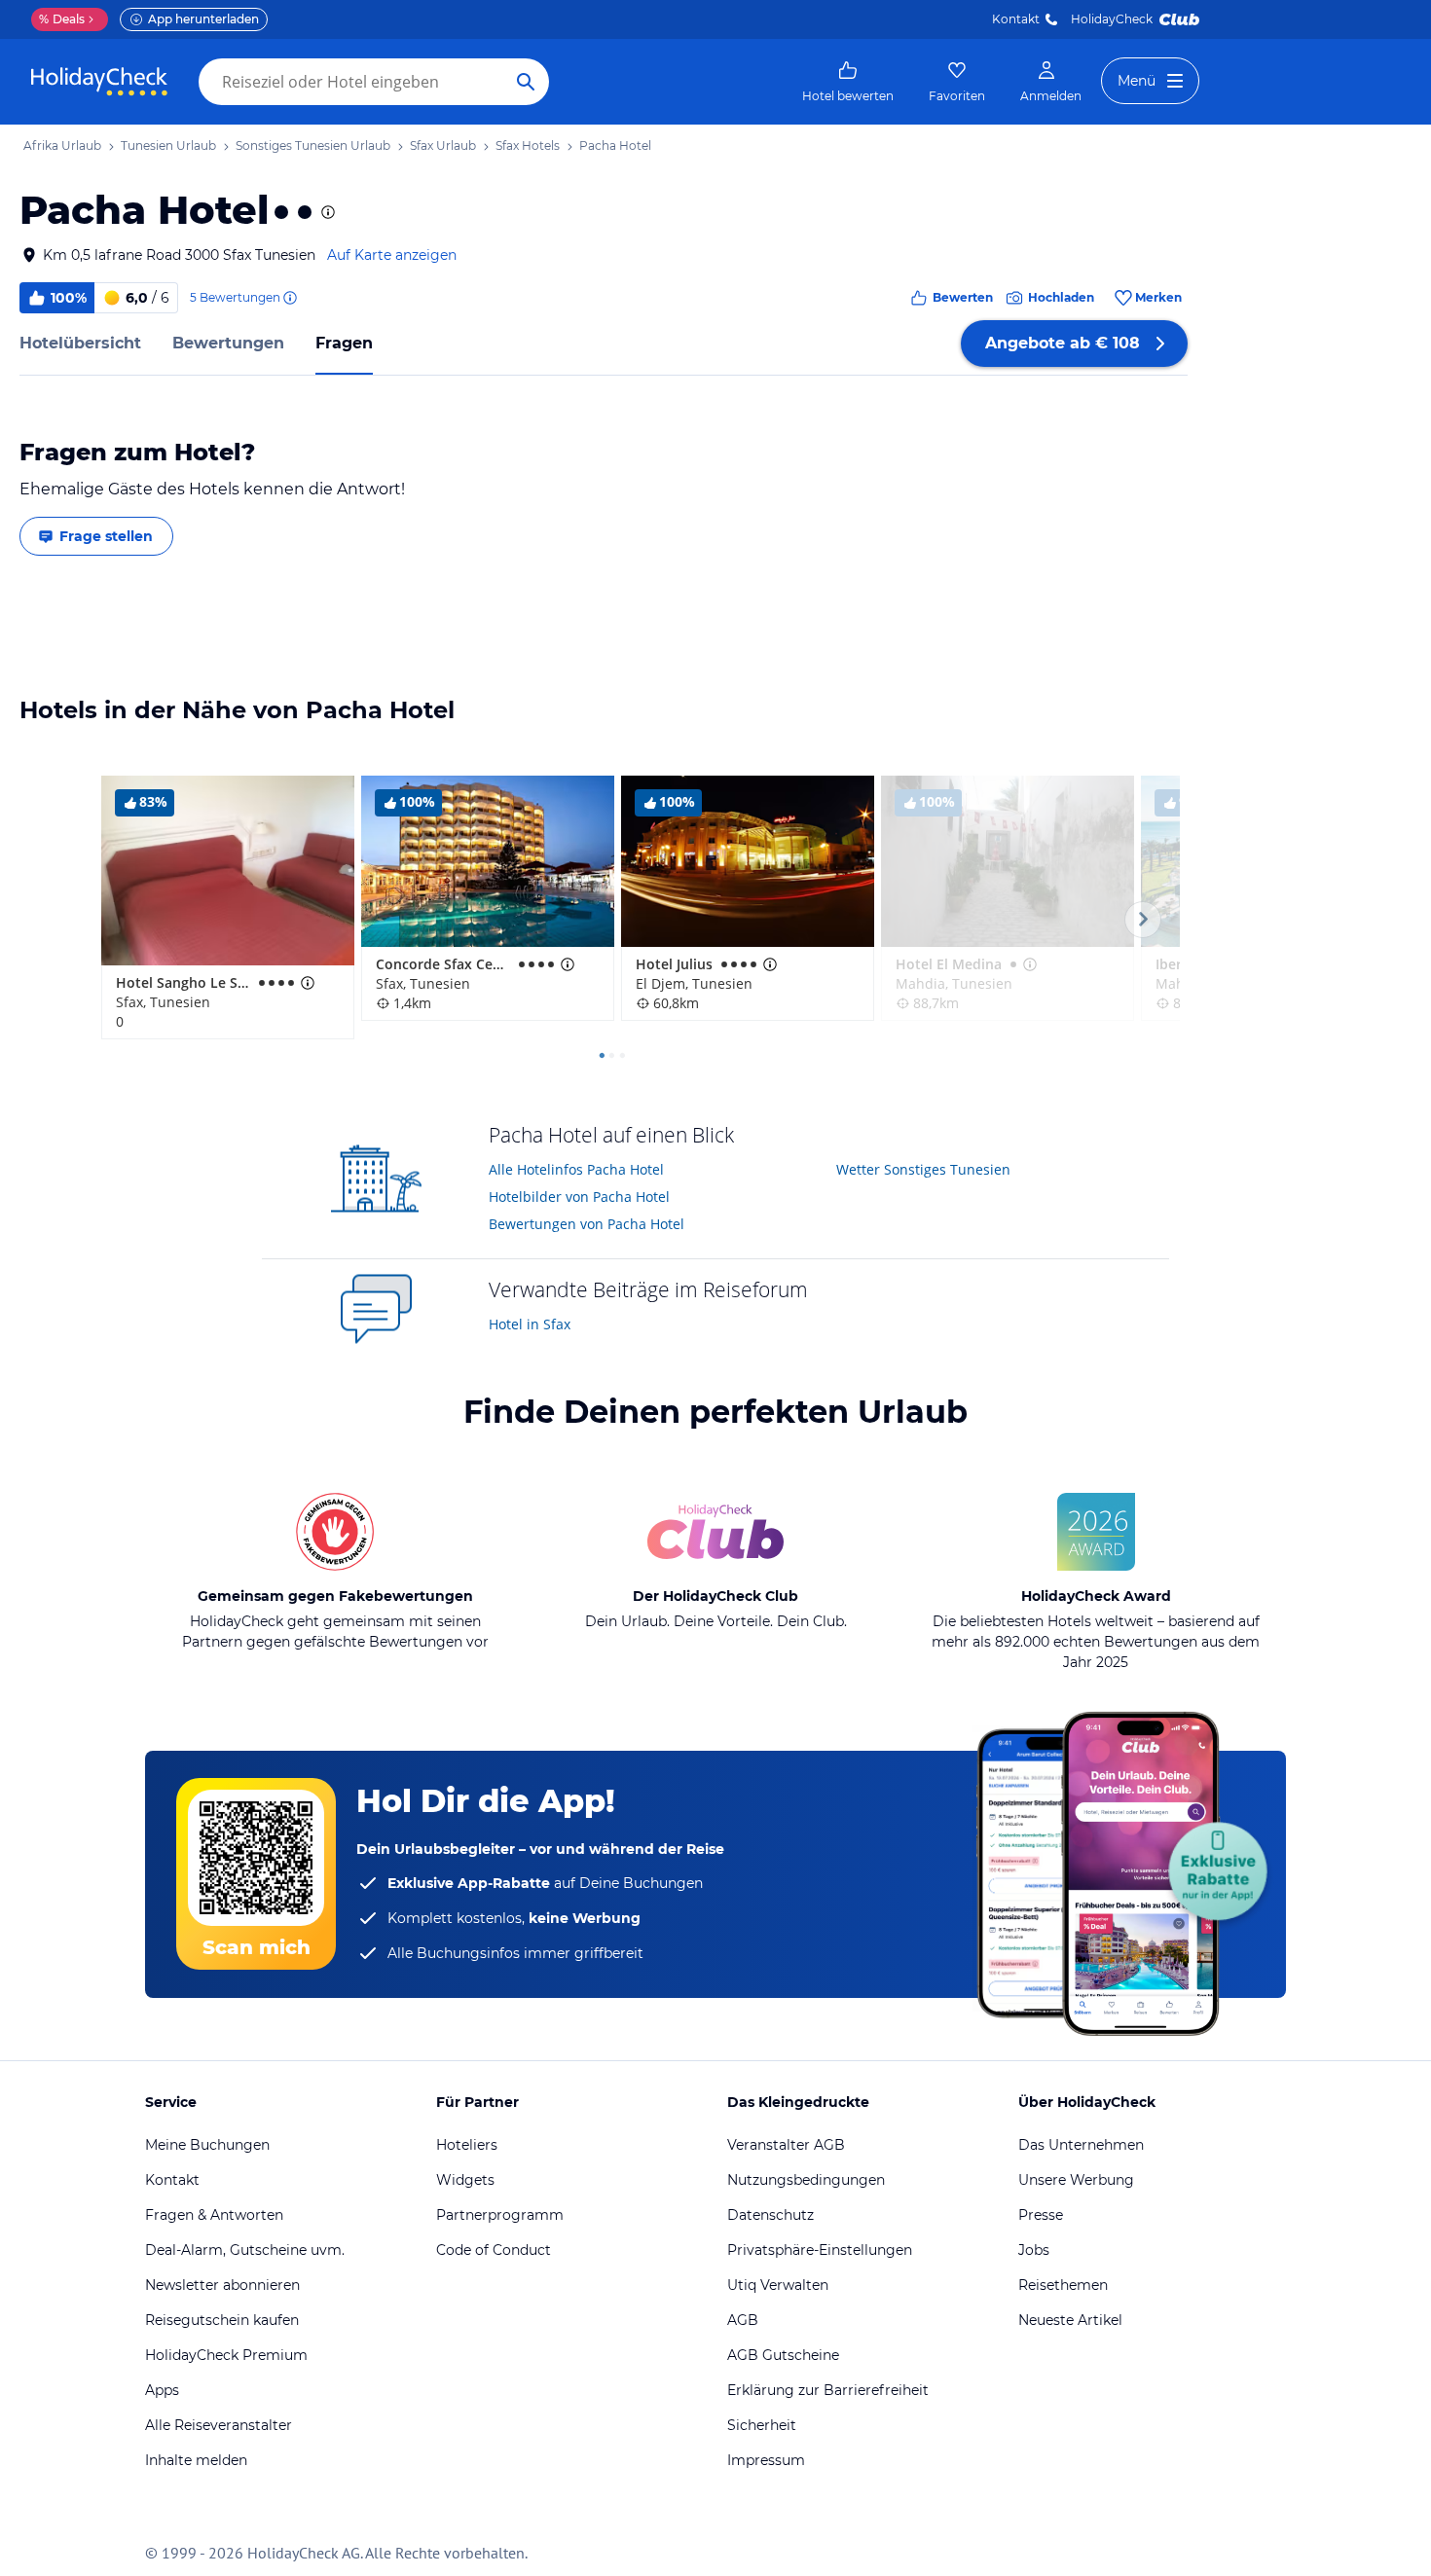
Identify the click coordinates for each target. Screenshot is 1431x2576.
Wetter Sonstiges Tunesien (923, 1169)
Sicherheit (762, 2425)
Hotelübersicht (80, 343)
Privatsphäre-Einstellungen (820, 2250)
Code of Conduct (494, 2250)
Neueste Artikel (1070, 2320)
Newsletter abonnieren (222, 2285)
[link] (848, 82)
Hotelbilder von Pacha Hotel (579, 1197)
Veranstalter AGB (786, 2145)
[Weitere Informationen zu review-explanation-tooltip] (289, 298)
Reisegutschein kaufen (222, 2320)
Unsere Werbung (1076, 2180)
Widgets (465, 2180)
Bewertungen (228, 343)
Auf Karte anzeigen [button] (392, 255)
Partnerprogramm (500, 2215)
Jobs (1034, 2250)
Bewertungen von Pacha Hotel (587, 1224)
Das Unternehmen (1081, 2145)
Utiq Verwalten (778, 2285)
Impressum (766, 2460)
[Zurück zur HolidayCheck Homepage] (99, 82)
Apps (162, 2390)
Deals (62, 19)
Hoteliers (467, 2145)
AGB (743, 2320)
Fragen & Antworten (214, 2215)
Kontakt (1016, 19)
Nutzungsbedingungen (806, 2180)
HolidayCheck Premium (226, 2355)
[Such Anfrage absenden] (526, 82)
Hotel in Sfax (530, 1324)
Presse (1041, 2215)
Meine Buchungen (207, 2145)
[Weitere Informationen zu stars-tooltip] (326, 212)
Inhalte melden (196, 2460)
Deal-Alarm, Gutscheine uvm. (245, 2250)
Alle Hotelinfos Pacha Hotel (576, 1169)
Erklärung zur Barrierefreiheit (828, 2390)
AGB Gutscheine (783, 2355)
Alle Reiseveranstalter (219, 2425)
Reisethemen (1063, 2285)
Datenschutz (771, 2215)
